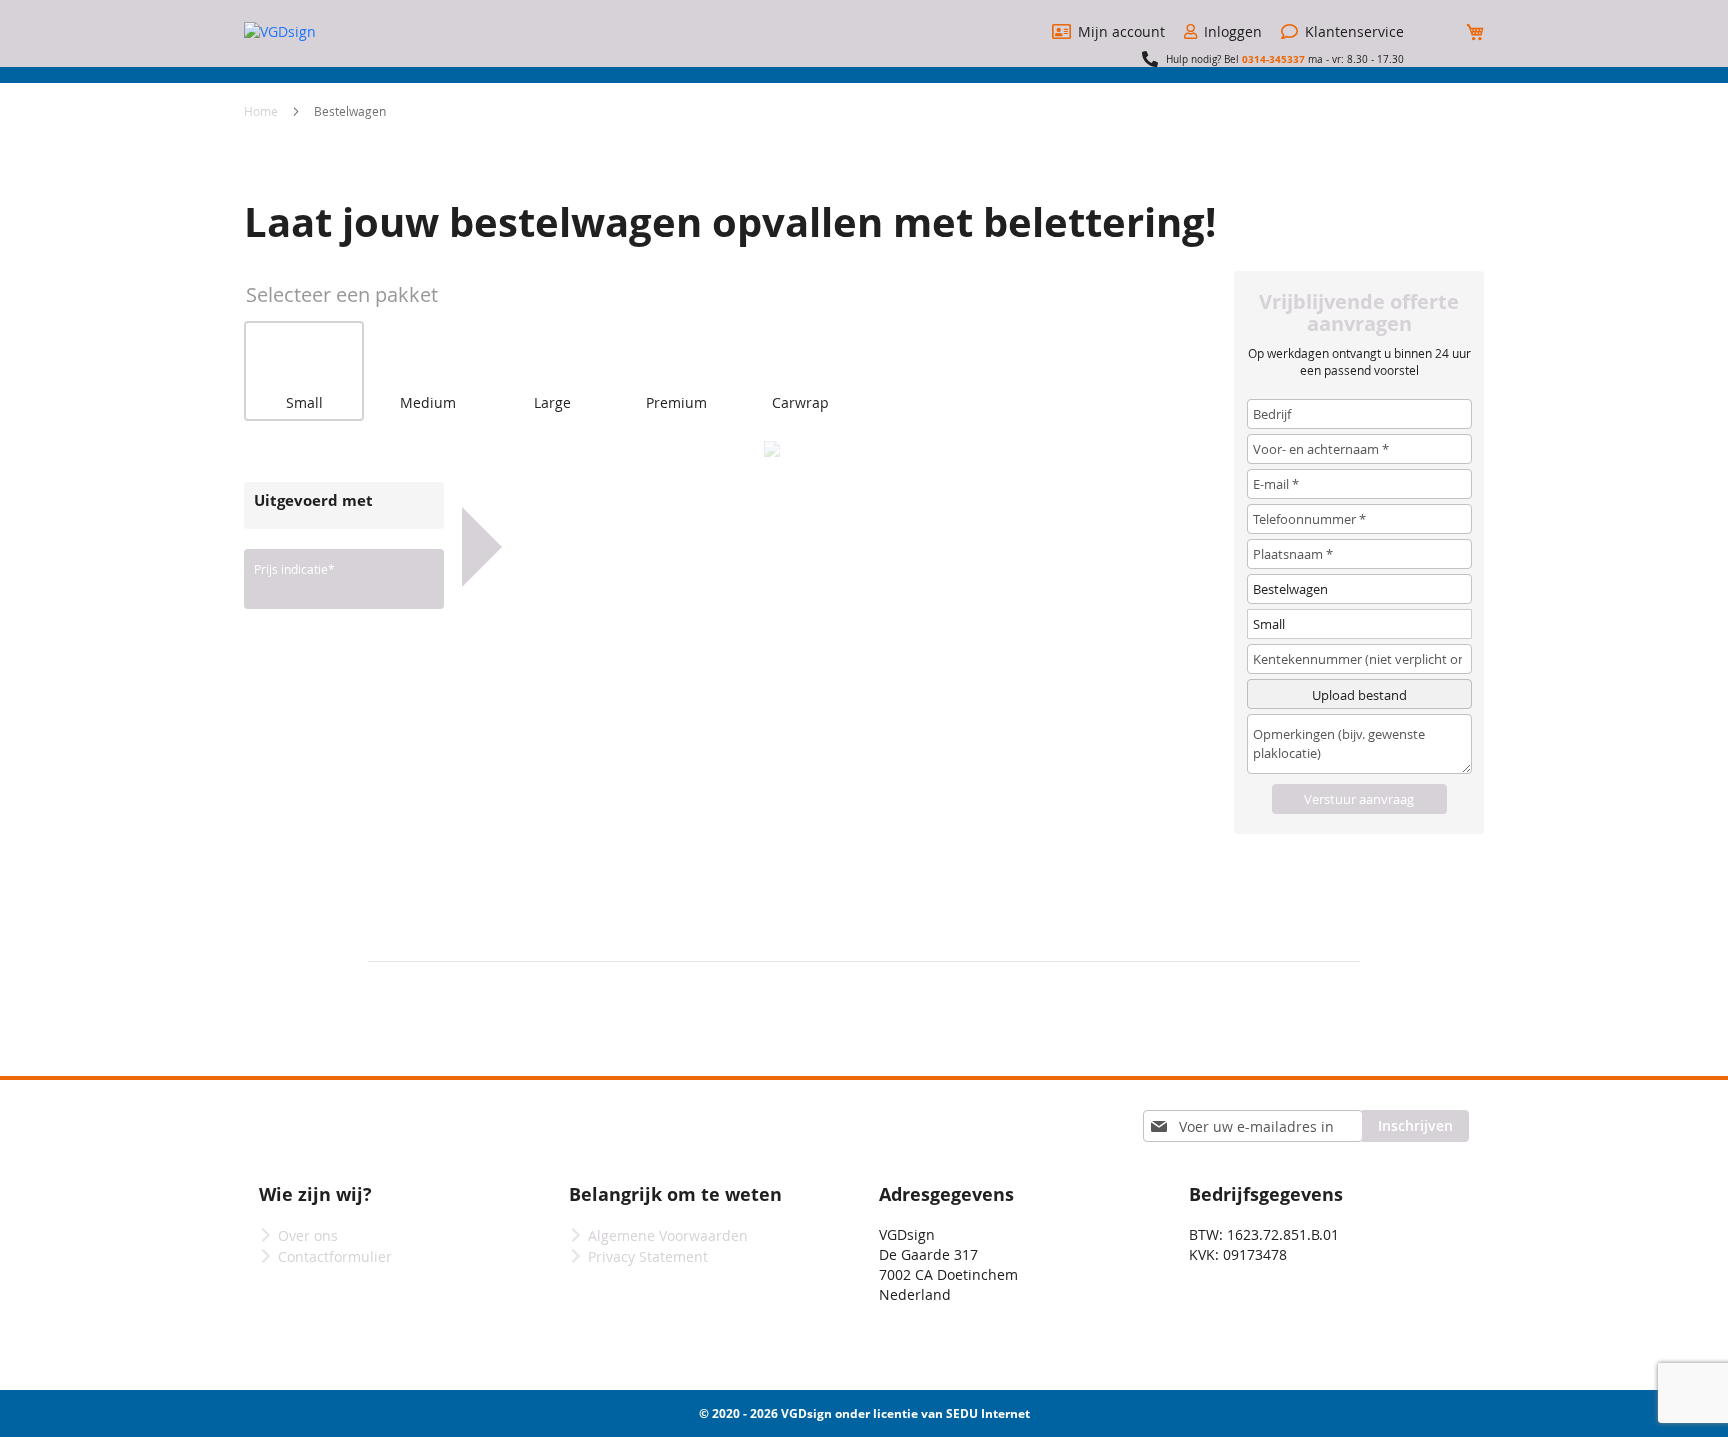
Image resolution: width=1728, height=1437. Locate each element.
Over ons (308, 1235)
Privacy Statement (648, 1256)
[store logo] (319, 32)
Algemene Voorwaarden (668, 1235)
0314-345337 (1273, 59)
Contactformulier (335, 1256)
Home (262, 111)
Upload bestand (1359, 695)
